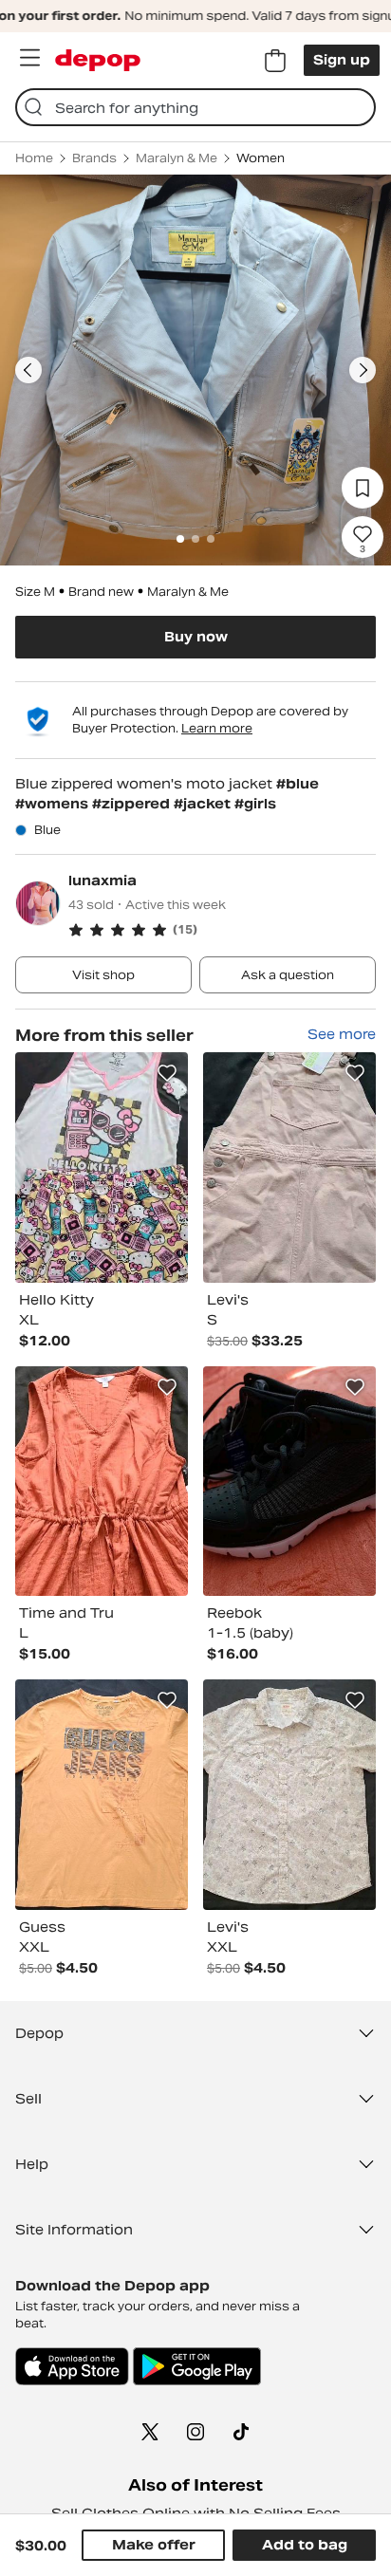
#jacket (204, 804)
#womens (54, 804)
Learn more (217, 728)
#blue (298, 784)
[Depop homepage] (98, 60)
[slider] (195, 370)
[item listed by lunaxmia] (102, 1168)
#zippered (133, 804)
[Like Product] (167, 1073)
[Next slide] (363, 370)
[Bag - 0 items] (275, 61)
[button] (222, 930)
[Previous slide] (28, 370)
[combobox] (195, 107)
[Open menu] (29, 58)
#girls (255, 804)
